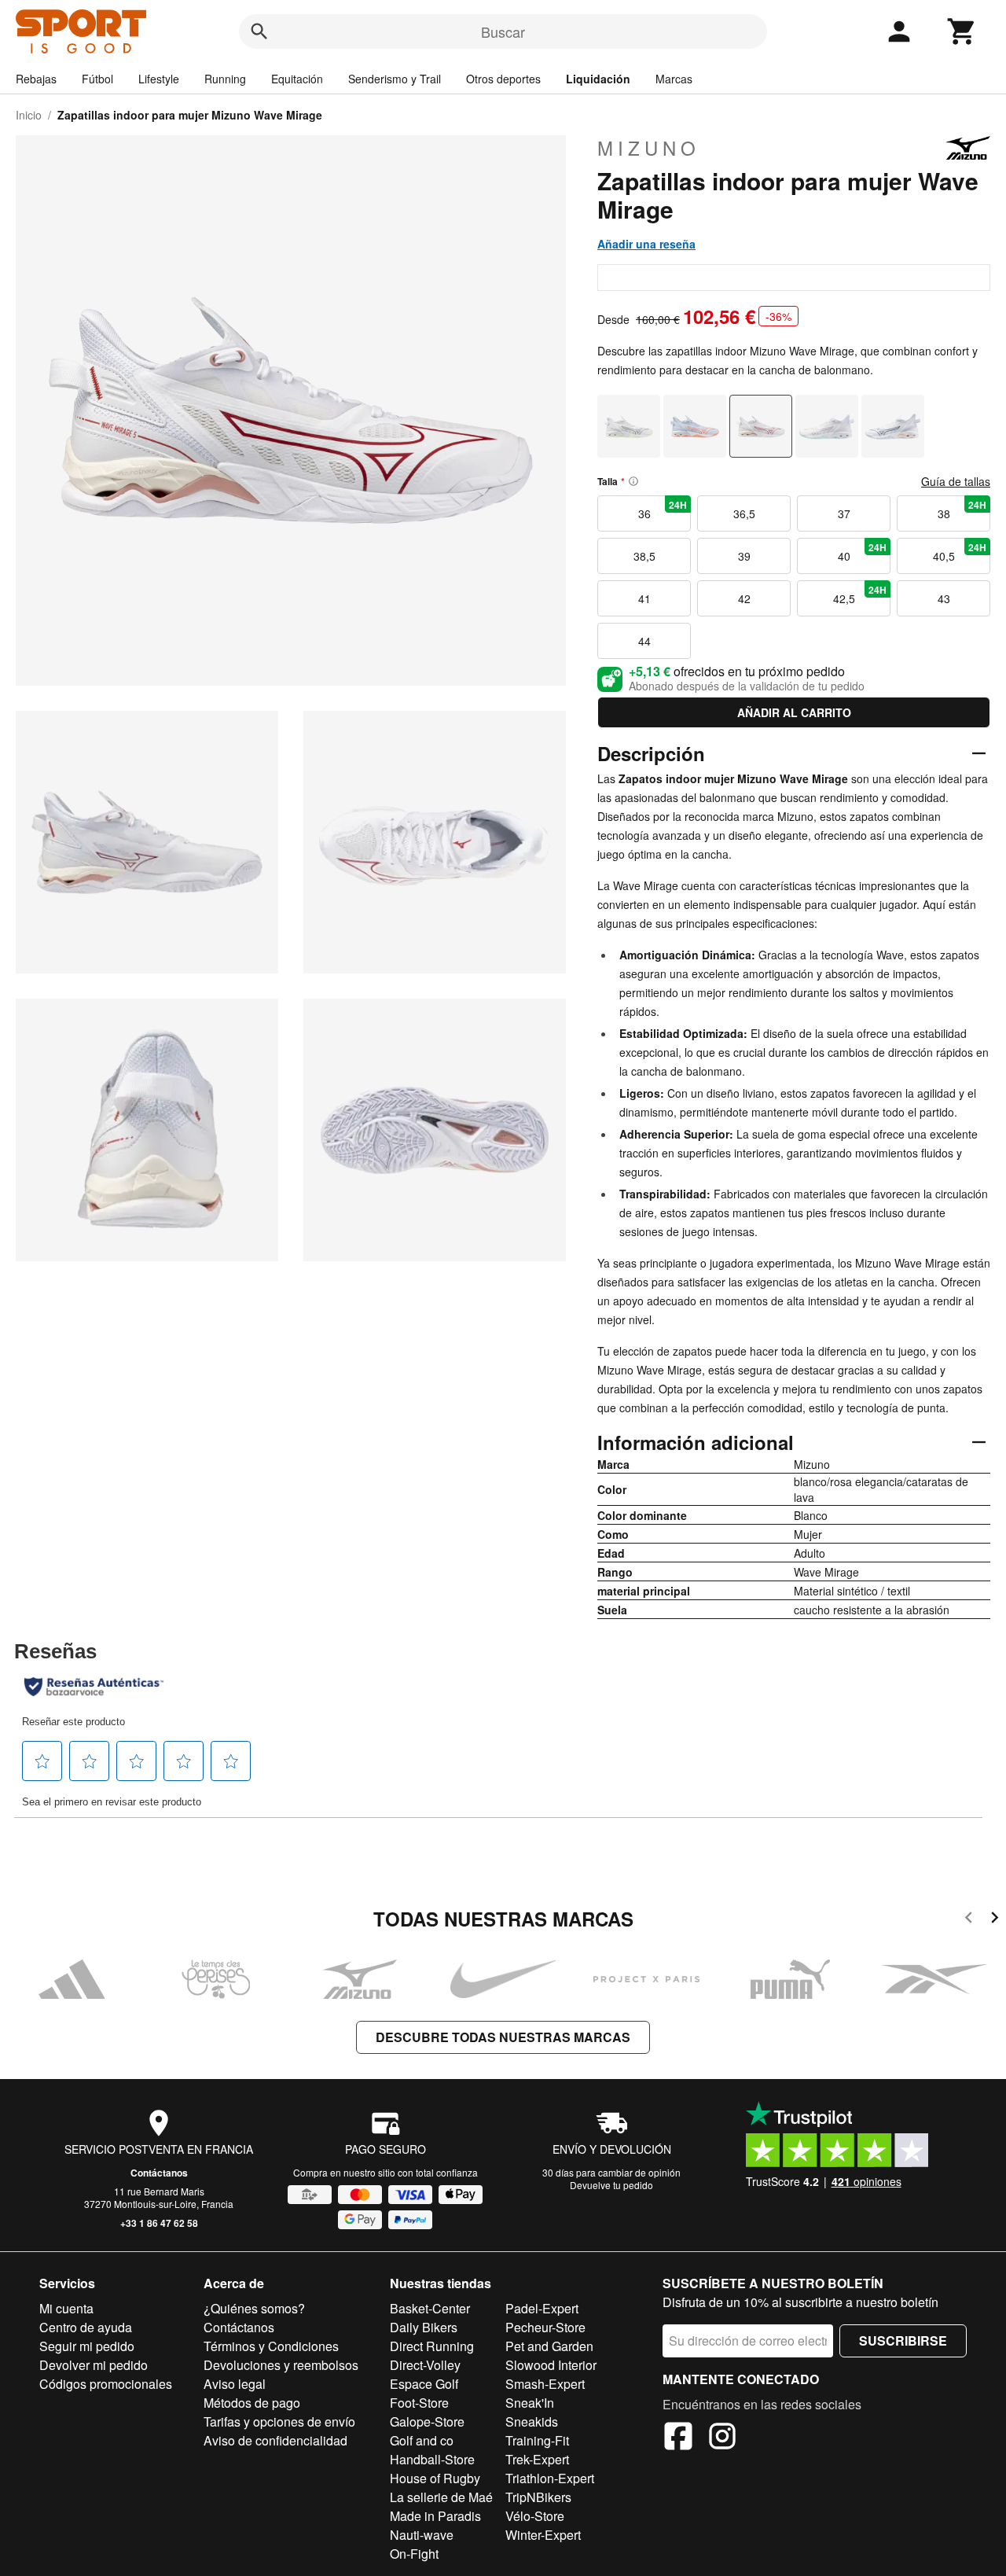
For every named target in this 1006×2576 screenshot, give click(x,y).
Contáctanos (159, 2173)
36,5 (744, 513)
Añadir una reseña (646, 244)
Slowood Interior (551, 2365)
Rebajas (36, 79)
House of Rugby (435, 2478)
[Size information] (633, 481)
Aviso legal (235, 2384)
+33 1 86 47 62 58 (159, 2223)
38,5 (644, 556)
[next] (995, 1920)
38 (962, 510)
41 (644, 598)
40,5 (960, 552)
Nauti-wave (422, 2535)
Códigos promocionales (106, 2384)
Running (225, 79)
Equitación (297, 79)
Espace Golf (424, 2384)
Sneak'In (530, 2403)
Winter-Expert (543, 2535)
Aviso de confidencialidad (275, 2440)
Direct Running (432, 2346)
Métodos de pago (252, 2403)
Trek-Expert (537, 2459)
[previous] (969, 1920)
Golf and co (422, 2440)
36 (663, 510)
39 (744, 556)
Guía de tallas (956, 481)
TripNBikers (538, 2497)
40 (863, 552)
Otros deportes (503, 79)
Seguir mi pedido (87, 2346)
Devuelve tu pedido (611, 2185)
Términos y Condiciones (271, 2346)
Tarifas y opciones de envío (279, 2421)
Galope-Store (427, 2421)
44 (644, 641)
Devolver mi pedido (94, 2365)
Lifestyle (159, 79)
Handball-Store (432, 2459)
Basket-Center (430, 2308)
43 (944, 598)
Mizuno (649, 148)
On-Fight (414, 2554)
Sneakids (532, 2421)
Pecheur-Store (545, 2327)
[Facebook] (678, 2438)
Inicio (29, 115)
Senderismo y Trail (395, 79)
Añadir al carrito (794, 712)
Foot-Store (419, 2403)
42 (744, 598)
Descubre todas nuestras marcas (503, 2037)
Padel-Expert (542, 2308)
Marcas (674, 79)
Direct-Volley (425, 2365)
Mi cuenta (66, 2308)
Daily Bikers (424, 2327)
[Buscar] (259, 31)
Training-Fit (537, 2440)
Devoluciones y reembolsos (281, 2365)
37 (844, 513)
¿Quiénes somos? (254, 2308)
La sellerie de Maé (441, 2497)
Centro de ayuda (86, 2327)
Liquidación (598, 79)
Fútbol (97, 79)
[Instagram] (722, 2438)
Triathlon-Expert (550, 2478)
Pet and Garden (549, 2346)
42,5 (860, 594)
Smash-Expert (545, 2384)
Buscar (503, 31)
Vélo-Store (535, 2516)
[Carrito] (962, 31)
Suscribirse (903, 2340)
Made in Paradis (435, 2516)
